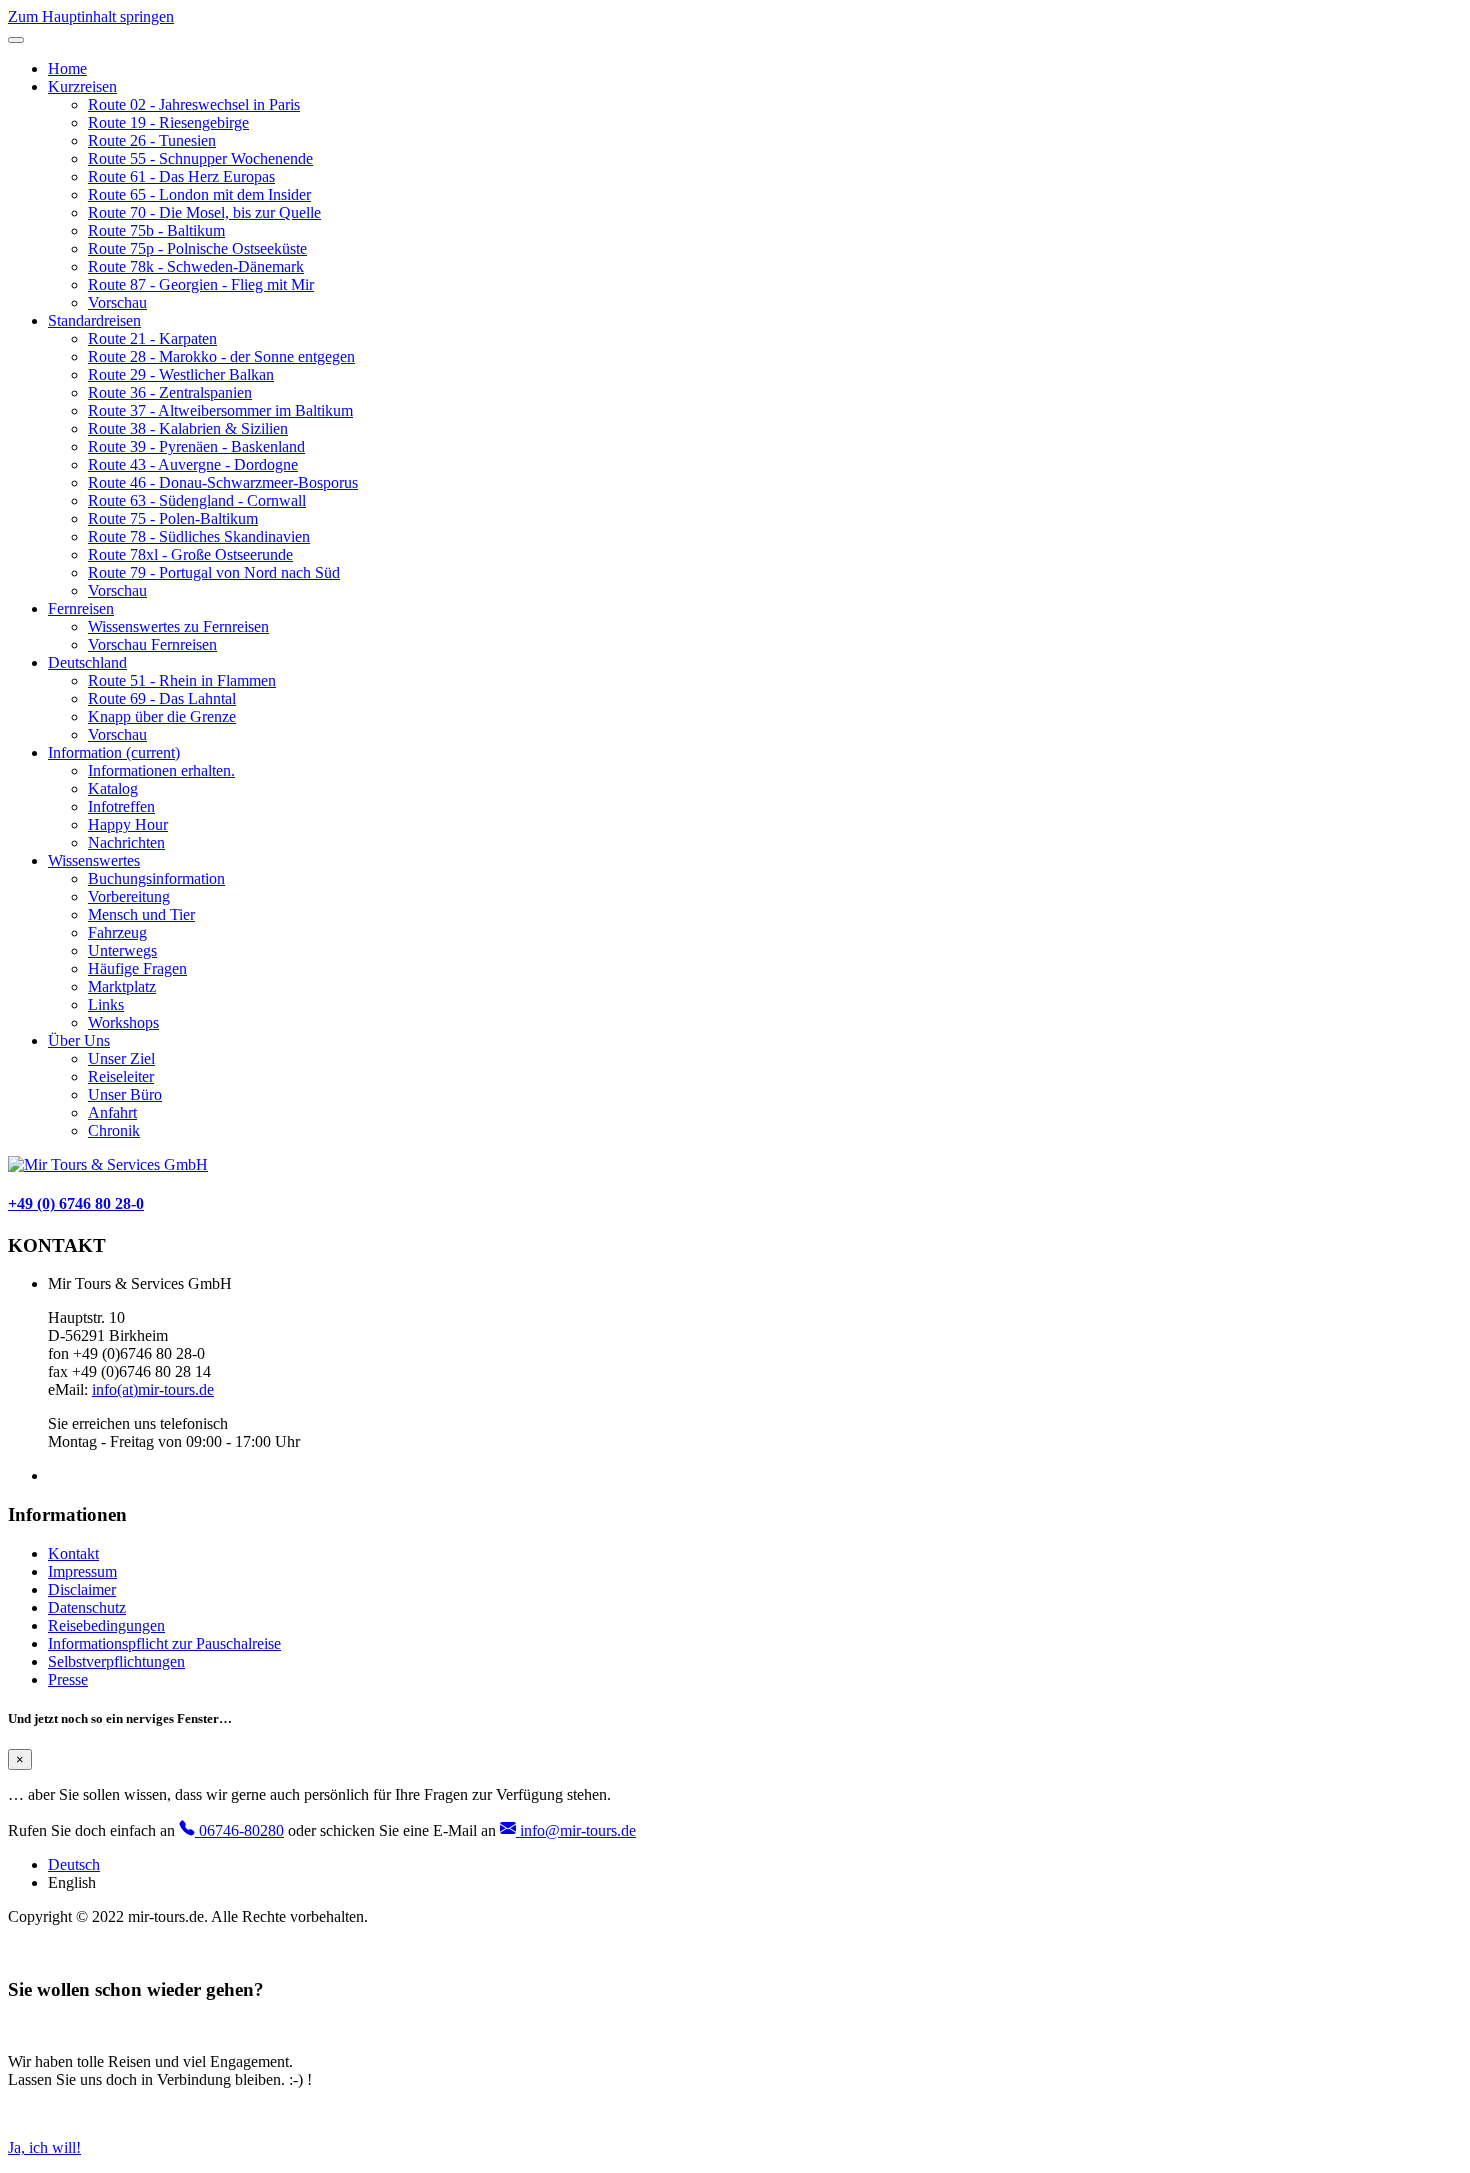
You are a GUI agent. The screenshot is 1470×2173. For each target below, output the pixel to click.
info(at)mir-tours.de (153, 1389)
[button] (82, 86)
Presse (68, 1679)
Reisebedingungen (106, 1625)
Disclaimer (82, 1589)
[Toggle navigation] (16, 40)
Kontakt (73, 1553)
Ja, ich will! (44, 2147)
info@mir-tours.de (576, 1830)
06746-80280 (239, 1830)
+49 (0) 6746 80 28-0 (76, 1203)
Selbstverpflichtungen (116, 1661)
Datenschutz (87, 1607)
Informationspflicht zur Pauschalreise (164, 1643)
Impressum (82, 1571)
